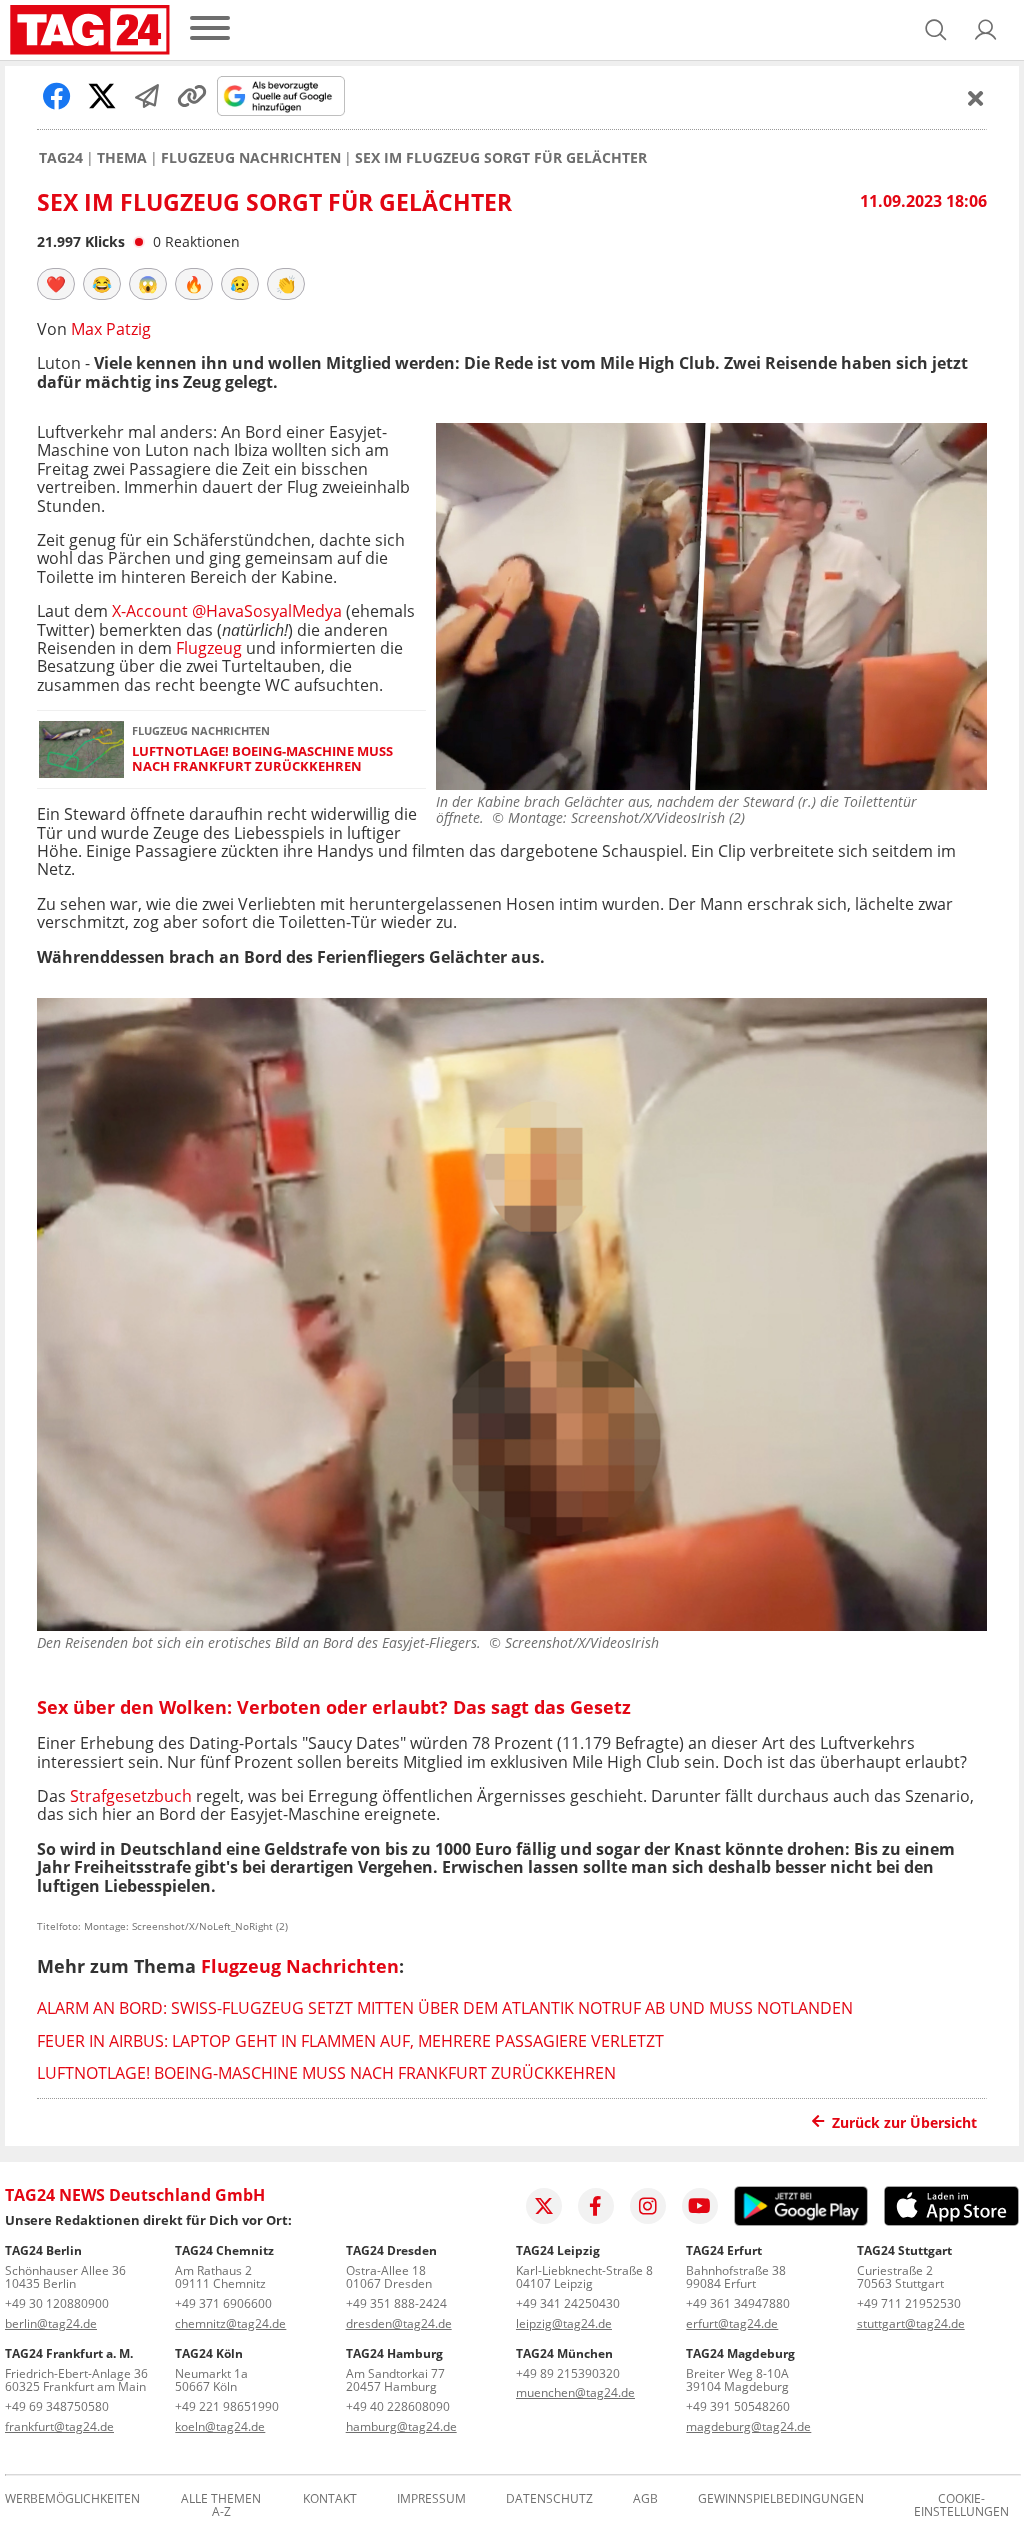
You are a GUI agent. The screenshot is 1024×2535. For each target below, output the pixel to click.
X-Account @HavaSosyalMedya (227, 611)
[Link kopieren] (192, 96)
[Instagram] (648, 2206)
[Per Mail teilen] (147, 96)
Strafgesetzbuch (131, 1796)
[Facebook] (596, 2206)
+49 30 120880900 (57, 2303)
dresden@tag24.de (399, 2323)
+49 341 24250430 (568, 2303)
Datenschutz (549, 2499)
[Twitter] (544, 2206)
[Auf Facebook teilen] (57, 96)
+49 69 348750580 (57, 2406)
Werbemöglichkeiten (72, 2499)
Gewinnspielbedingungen (781, 2499)
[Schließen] (976, 98)
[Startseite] (90, 30)
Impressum (431, 2499)
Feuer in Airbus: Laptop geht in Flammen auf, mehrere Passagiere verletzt (350, 2041)
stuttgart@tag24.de (911, 2323)
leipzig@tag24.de (564, 2323)
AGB (645, 2499)
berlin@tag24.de (51, 2323)
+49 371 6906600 (223, 2303)
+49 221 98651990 (227, 2406)
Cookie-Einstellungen (961, 2506)
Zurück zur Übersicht (904, 2122)
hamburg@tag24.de (401, 2426)
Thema (122, 158)
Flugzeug (209, 648)
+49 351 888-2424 (396, 2303)
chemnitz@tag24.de (230, 2323)
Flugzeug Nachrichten (251, 158)
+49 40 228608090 (398, 2406)
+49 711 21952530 (909, 2303)
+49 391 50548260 (738, 2406)
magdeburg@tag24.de (748, 2426)
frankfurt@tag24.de (59, 2426)
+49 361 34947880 (738, 2303)
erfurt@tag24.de (732, 2323)
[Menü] (210, 29)
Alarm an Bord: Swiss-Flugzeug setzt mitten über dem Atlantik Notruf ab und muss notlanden (445, 2008)
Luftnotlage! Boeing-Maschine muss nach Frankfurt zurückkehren (262, 759)
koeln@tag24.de (220, 2426)
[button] (986, 30)
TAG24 (61, 158)
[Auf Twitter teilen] (102, 96)
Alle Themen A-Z (221, 2506)
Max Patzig (111, 329)
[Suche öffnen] (936, 30)
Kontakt (330, 2499)
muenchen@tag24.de (575, 2392)
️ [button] (56, 284)
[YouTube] (700, 2206)
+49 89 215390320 (568, 2373)
